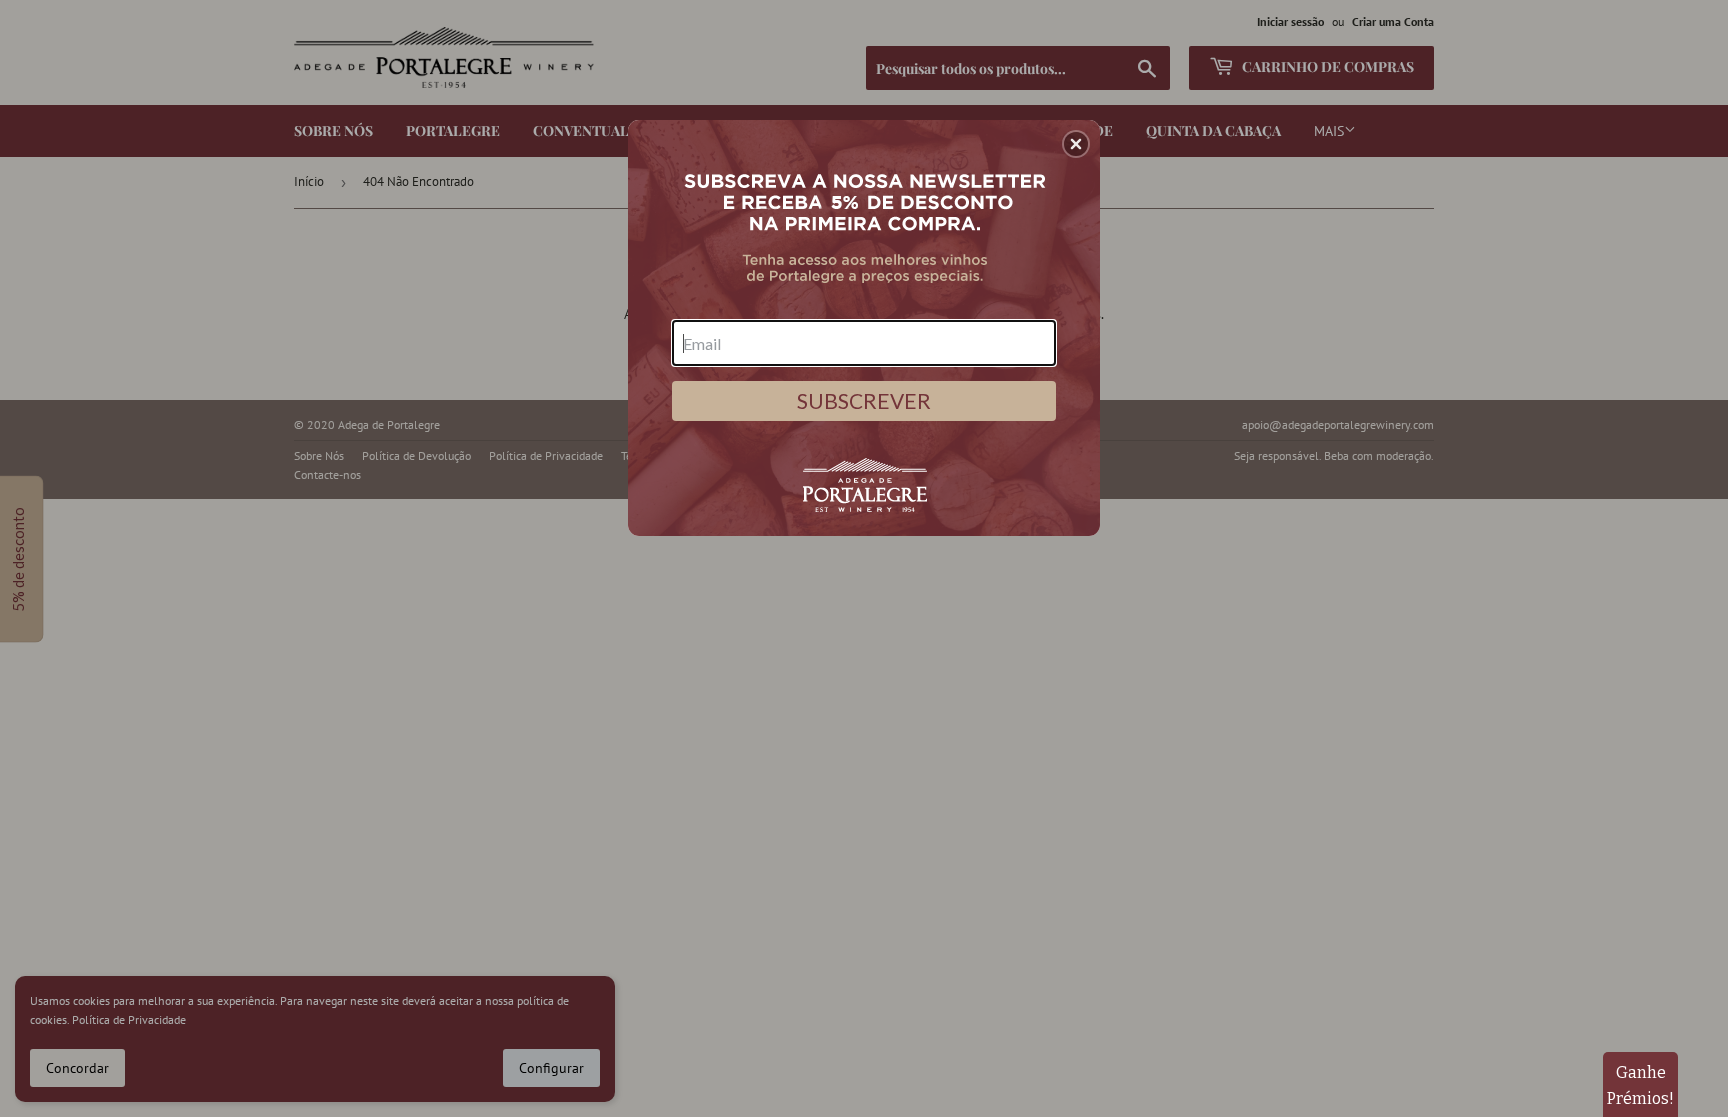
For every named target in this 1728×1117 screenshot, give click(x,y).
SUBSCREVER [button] (864, 400)
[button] (1076, 144)
